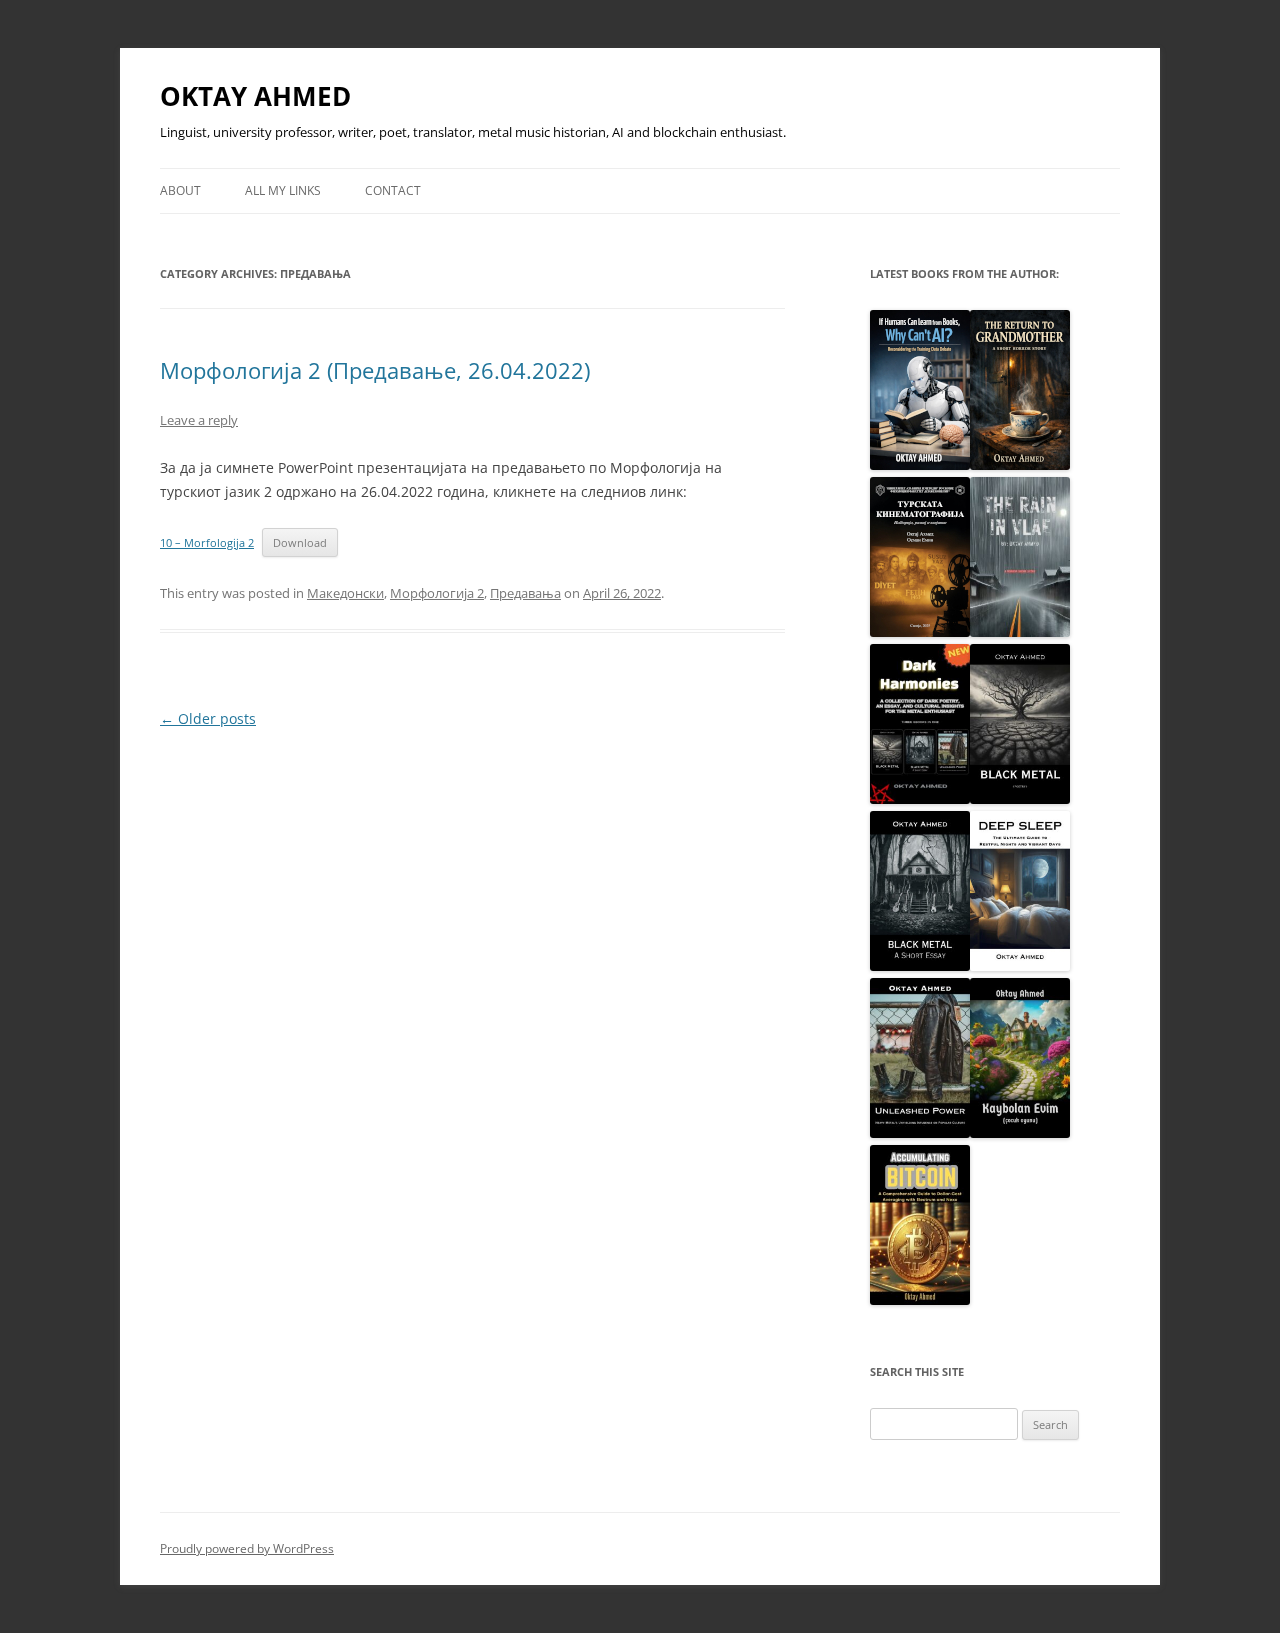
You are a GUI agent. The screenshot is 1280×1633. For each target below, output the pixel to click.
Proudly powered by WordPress (247, 1548)
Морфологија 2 (437, 593)
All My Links (283, 190)
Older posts (208, 718)
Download (300, 542)
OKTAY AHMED (255, 96)
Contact (393, 190)
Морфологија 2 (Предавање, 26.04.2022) (375, 370)
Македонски (345, 593)
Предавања (525, 593)
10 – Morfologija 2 (207, 542)
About (180, 190)
